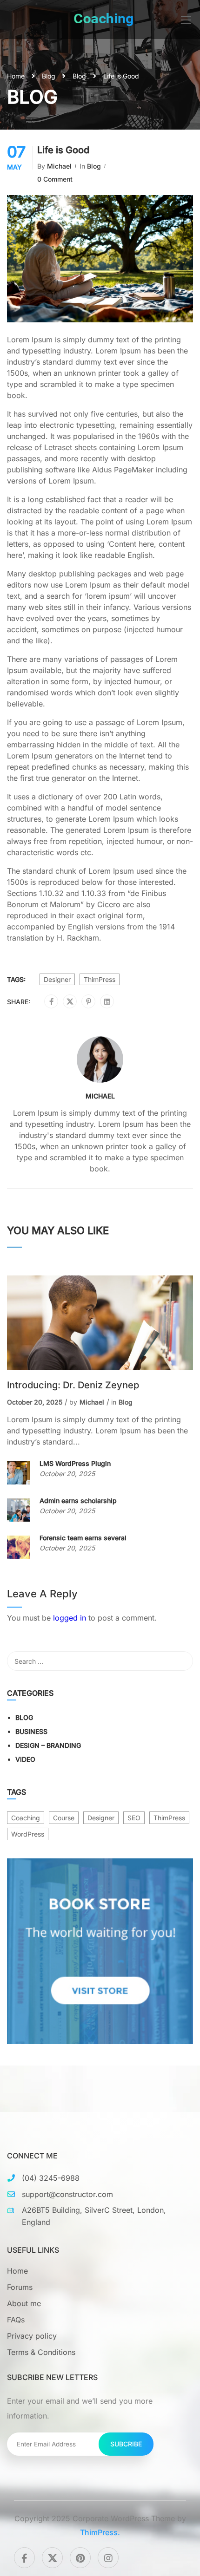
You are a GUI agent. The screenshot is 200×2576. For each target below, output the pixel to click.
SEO (134, 1818)
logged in (70, 1618)
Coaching (26, 1818)
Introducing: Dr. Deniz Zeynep (73, 1385)
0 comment (55, 179)
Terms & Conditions (41, 2352)
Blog (49, 76)
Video (25, 1759)
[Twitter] (70, 1002)
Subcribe (126, 2444)
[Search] (181, 1661)
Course (64, 1818)
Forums (20, 2287)
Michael (59, 166)
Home (16, 76)
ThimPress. (100, 2532)
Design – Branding (48, 1745)
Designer (57, 979)
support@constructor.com (67, 2194)
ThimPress (100, 979)
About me (24, 2303)
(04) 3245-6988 (51, 2178)
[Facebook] (51, 1002)
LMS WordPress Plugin (75, 1463)
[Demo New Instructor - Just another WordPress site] (104, 20)
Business (31, 1731)
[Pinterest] (89, 1002)
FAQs (16, 2320)
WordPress (28, 1834)
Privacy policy (32, 2336)
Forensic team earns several (83, 1538)
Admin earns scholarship (78, 1500)
